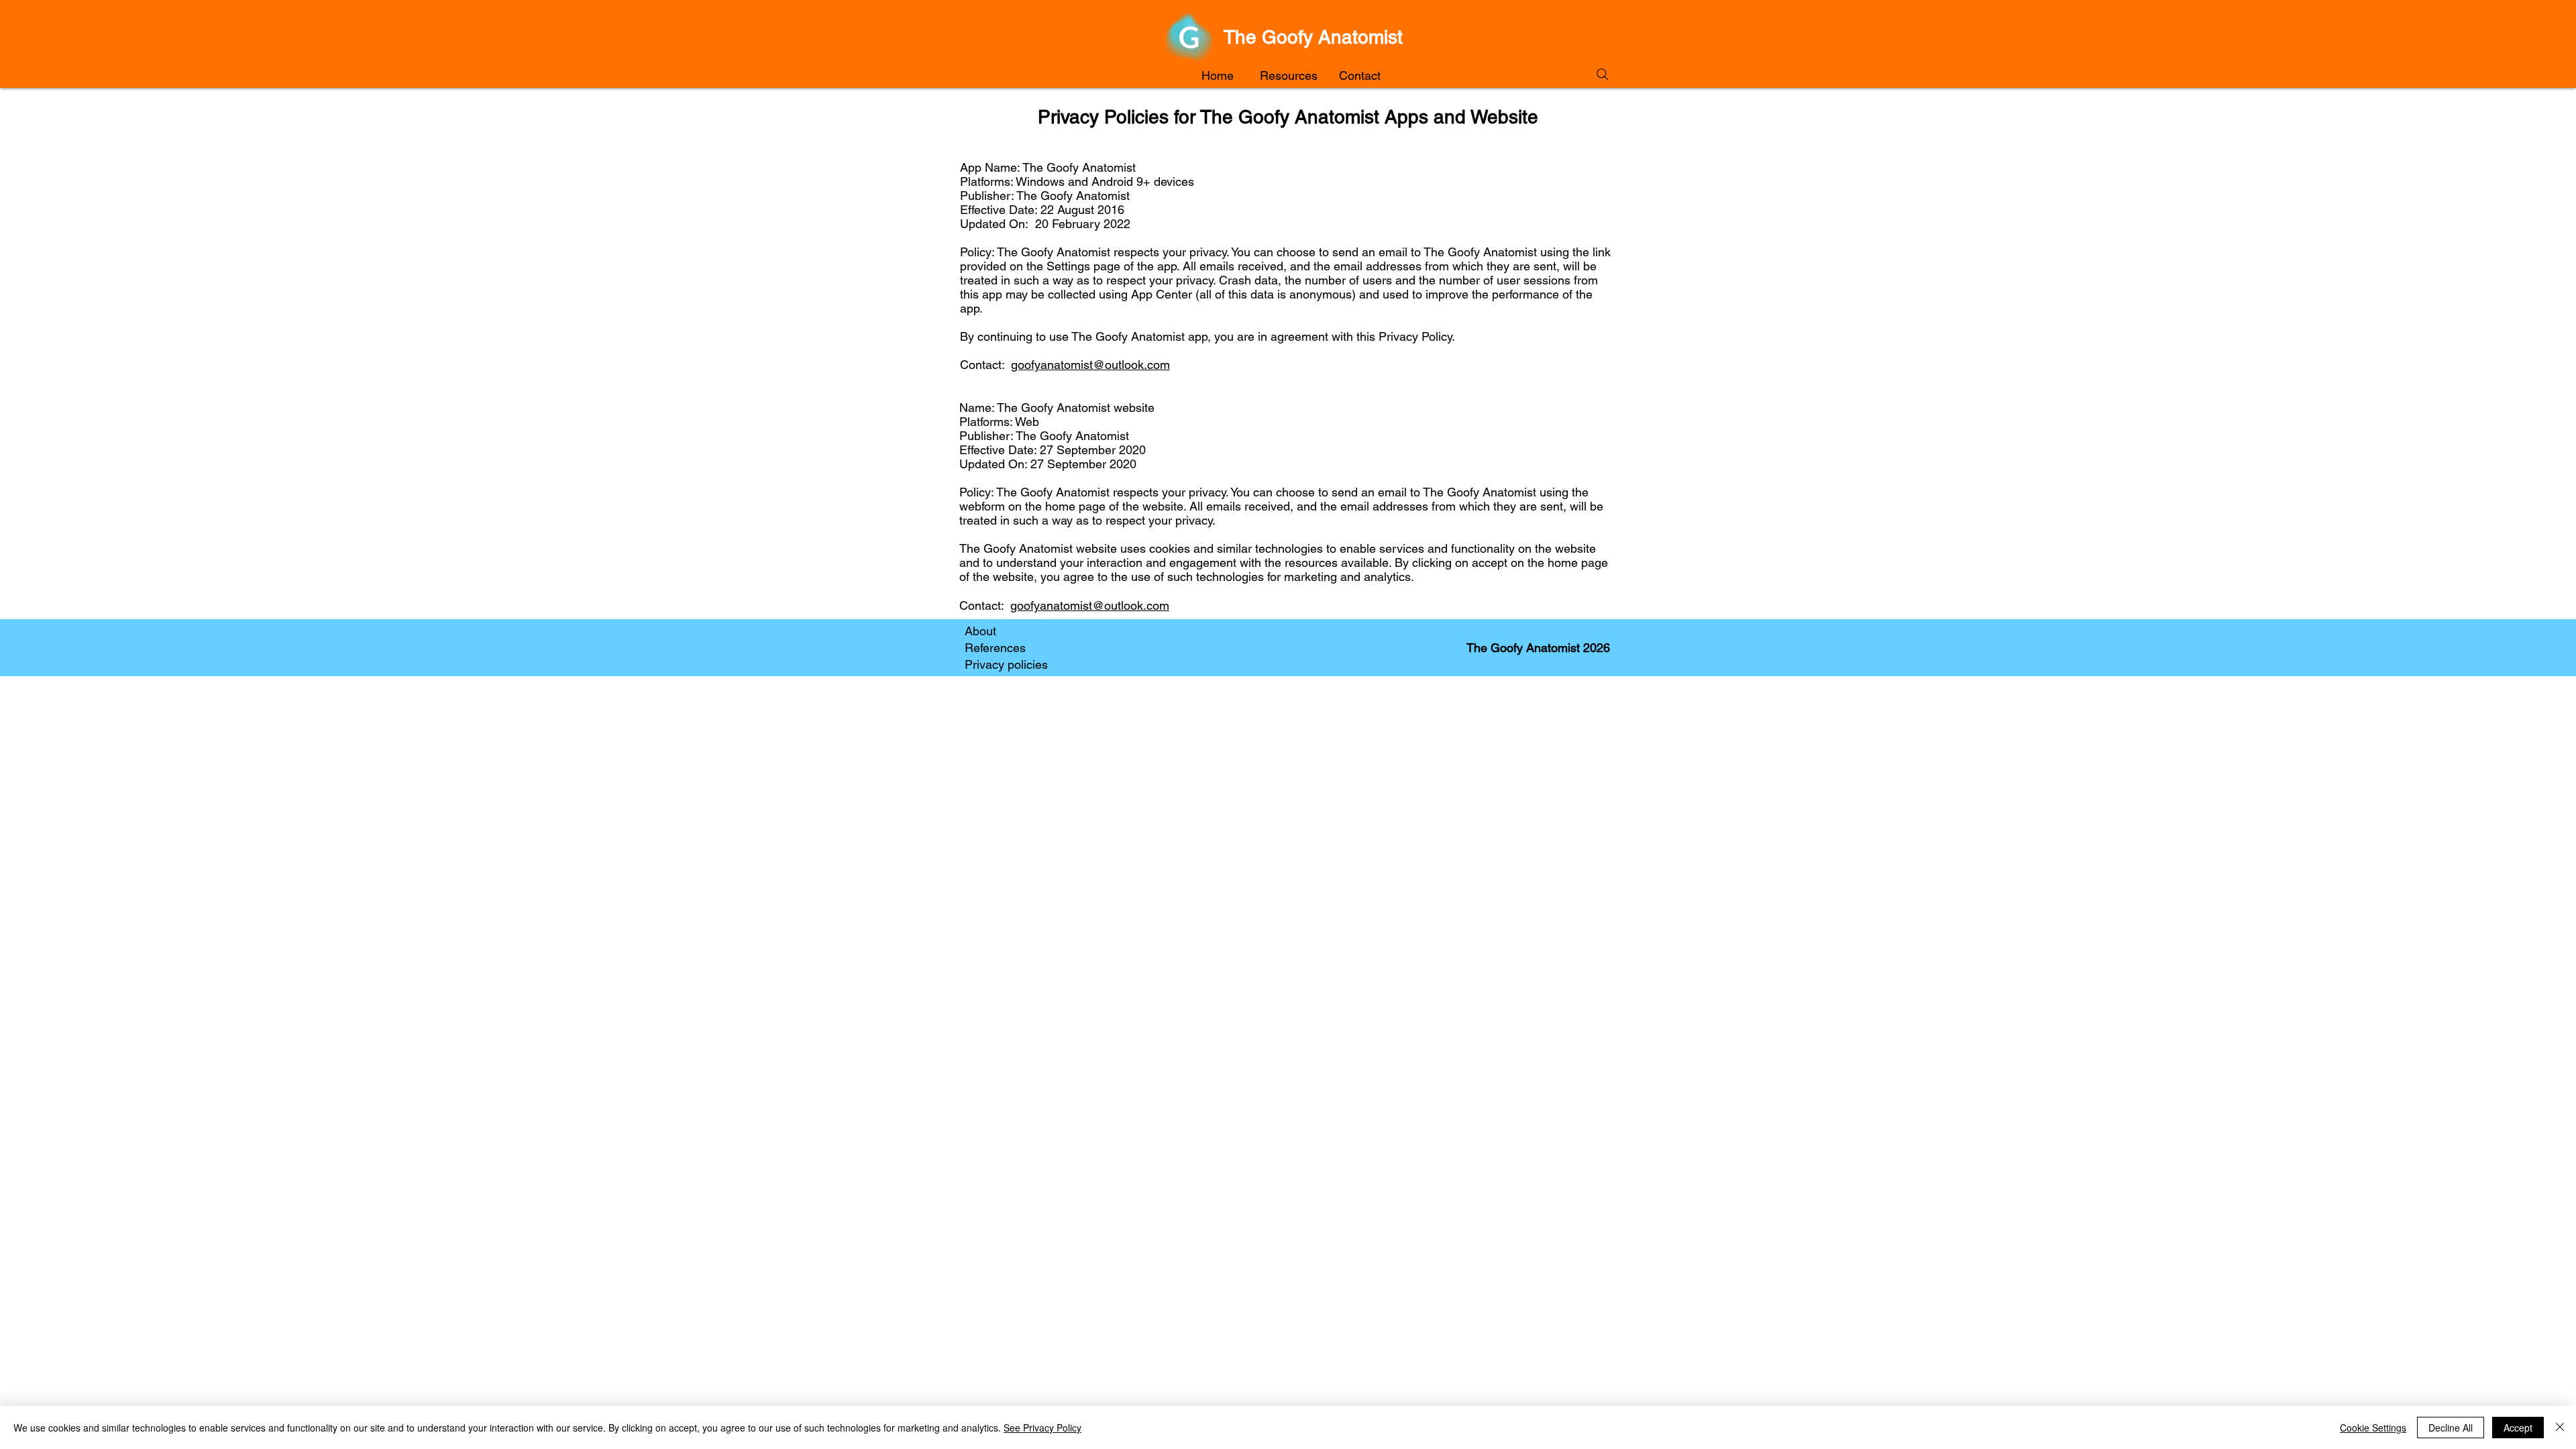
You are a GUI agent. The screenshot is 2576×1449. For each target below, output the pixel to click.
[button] (1289, 76)
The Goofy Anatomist (1313, 37)
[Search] (1602, 74)
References (995, 648)
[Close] (2560, 1428)
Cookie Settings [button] (2373, 1428)
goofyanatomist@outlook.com (1090, 365)
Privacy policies (1006, 664)
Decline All (2451, 1428)
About (980, 631)
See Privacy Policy (1042, 1428)
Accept (2518, 1428)
